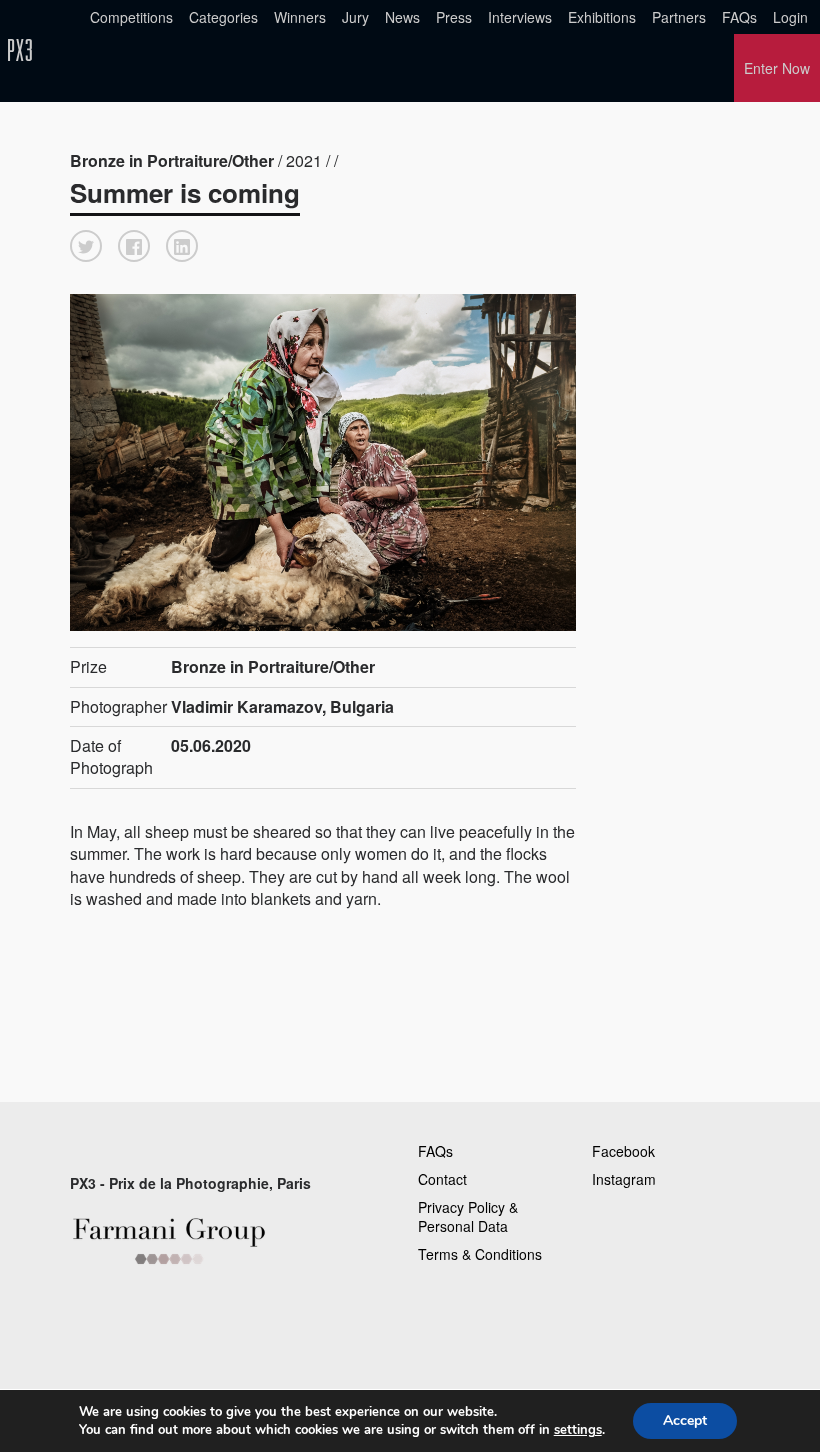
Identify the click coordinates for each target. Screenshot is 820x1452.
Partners (679, 17)
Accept (685, 1420)
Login (790, 17)
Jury (355, 17)
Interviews (520, 17)
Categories (223, 17)
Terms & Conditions (480, 1254)
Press (454, 17)
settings (578, 1430)
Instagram (624, 1179)
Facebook (623, 1151)
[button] (86, 246)
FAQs (739, 17)
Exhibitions (602, 17)
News (402, 17)
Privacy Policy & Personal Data (468, 1217)
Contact (442, 1179)
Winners (300, 17)
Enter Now (777, 68)
